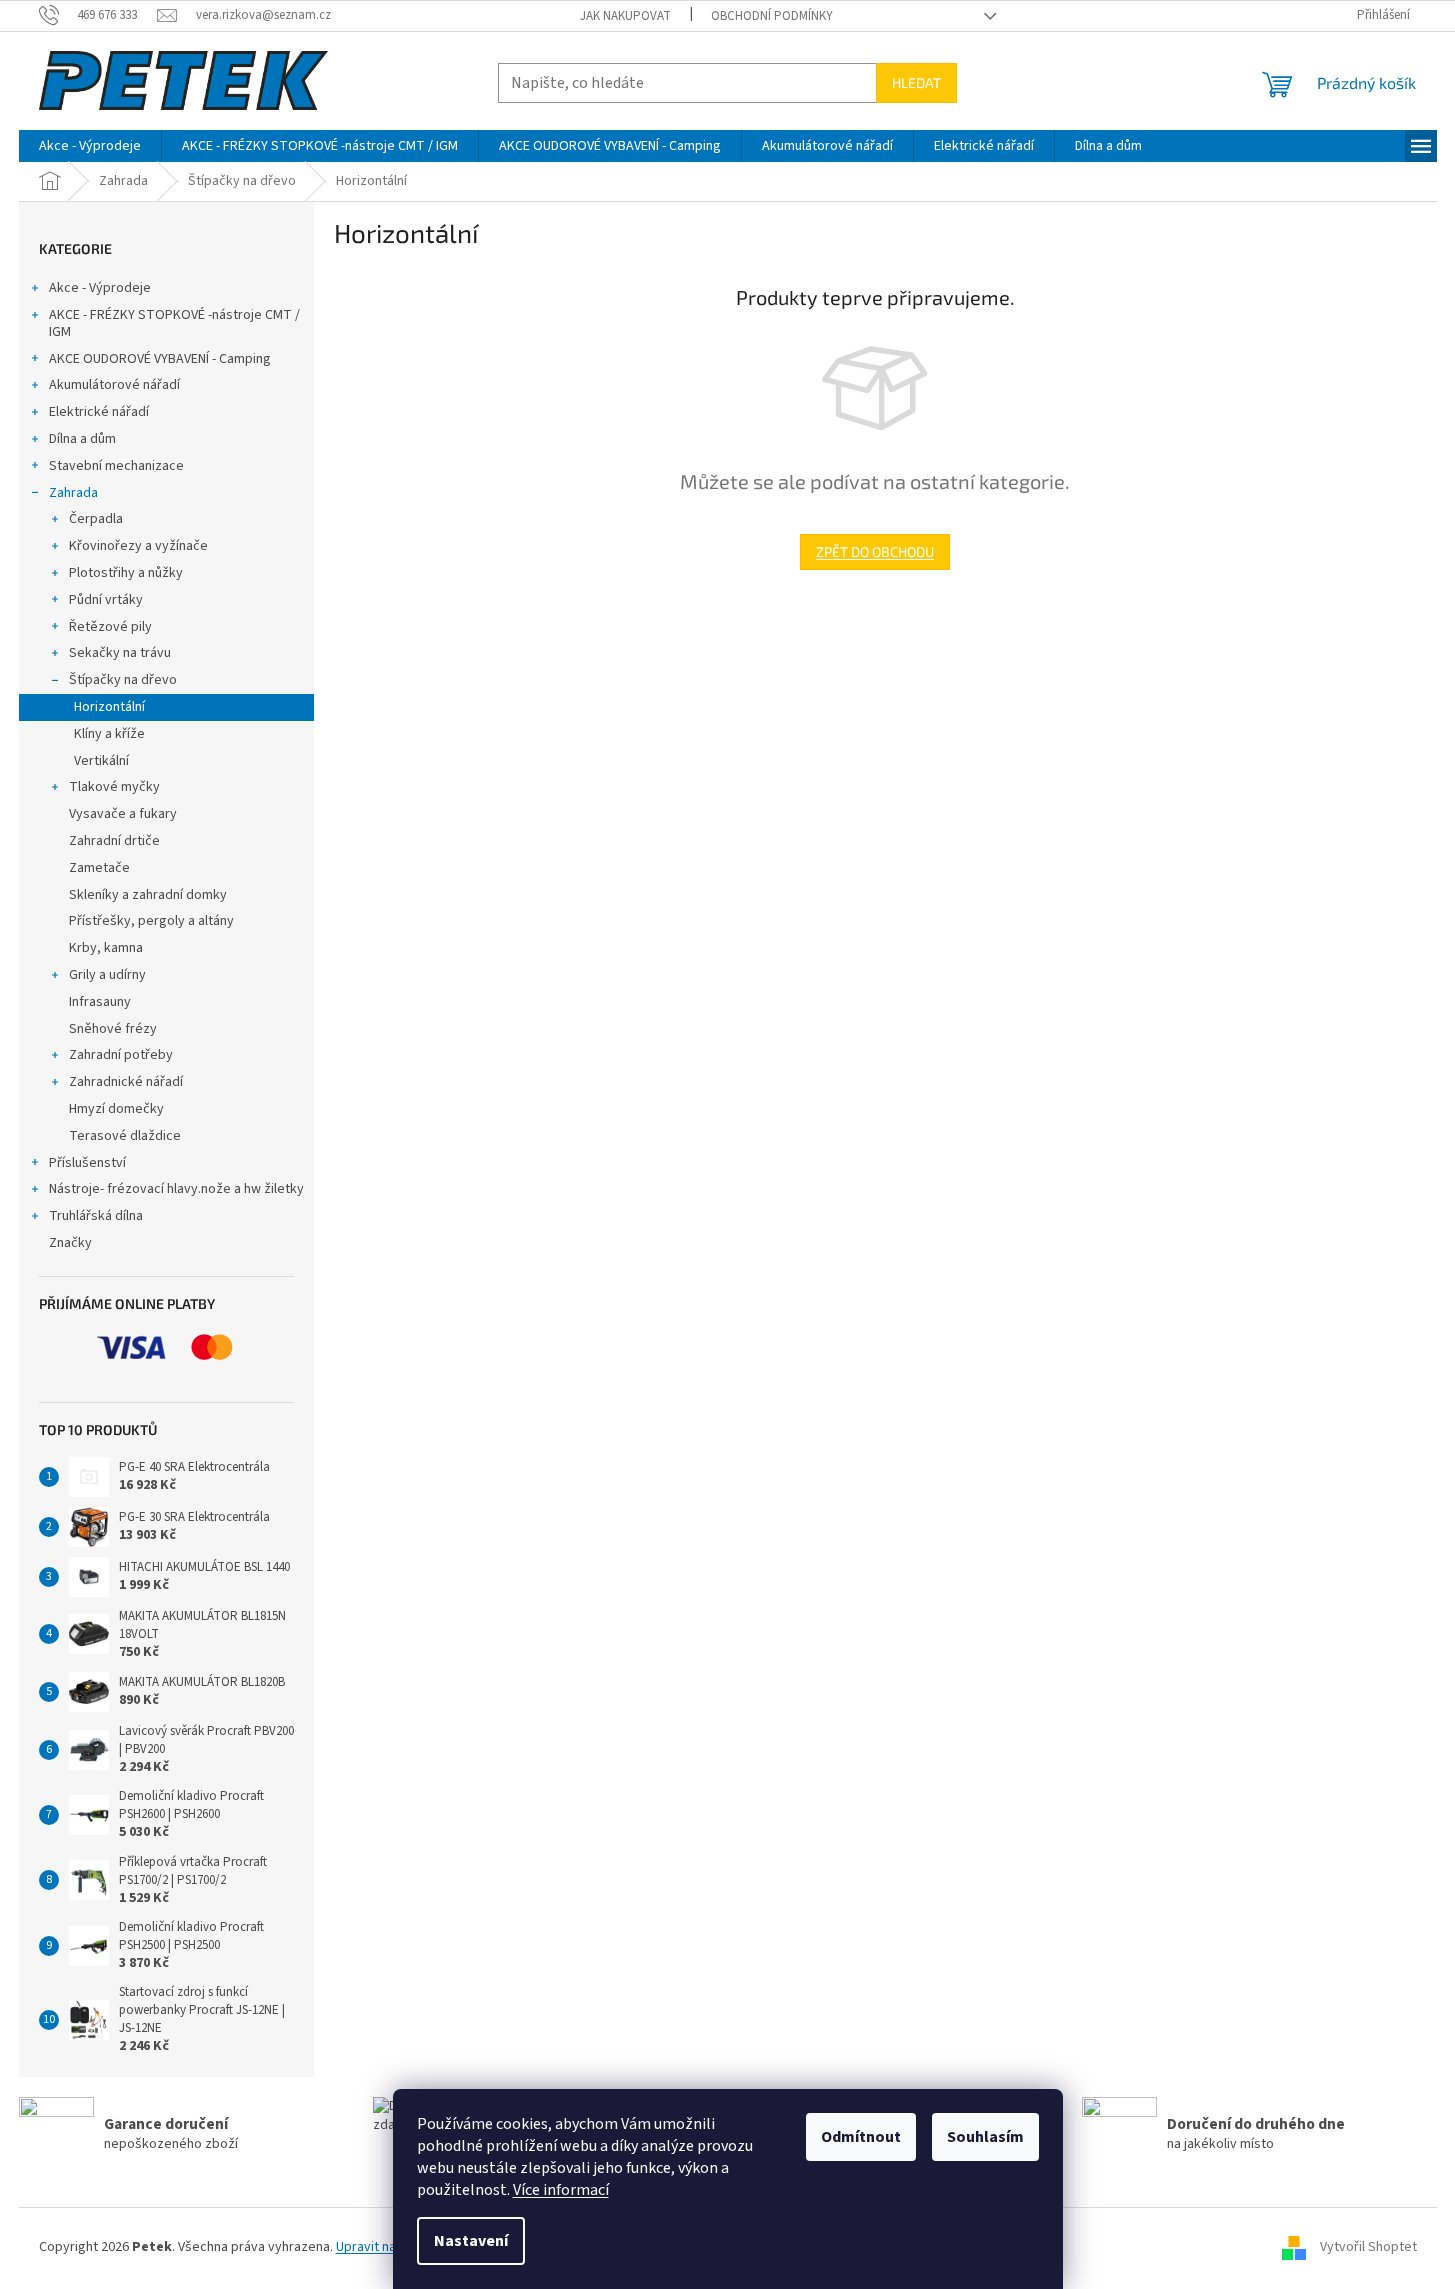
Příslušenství (87, 1163)
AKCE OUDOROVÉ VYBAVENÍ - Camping (160, 359)
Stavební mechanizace (116, 466)
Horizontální (109, 707)
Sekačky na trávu (120, 653)
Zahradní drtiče (114, 841)
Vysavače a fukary (123, 814)
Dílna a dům (82, 439)
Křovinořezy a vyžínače (138, 546)
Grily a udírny (107, 975)
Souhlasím (985, 2137)
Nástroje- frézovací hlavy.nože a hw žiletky (176, 1189)
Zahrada (73, 493)
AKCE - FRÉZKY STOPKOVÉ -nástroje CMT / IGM (174, 323)
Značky (70, 1243)
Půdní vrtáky (106, 600)
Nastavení (471, 2241)
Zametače (99, 868)
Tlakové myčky (114, 787)
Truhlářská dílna (96, 1216)
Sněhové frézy (113, 1029)
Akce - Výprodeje (100, 288)
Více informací (561, 2190)
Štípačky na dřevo (123, 680)
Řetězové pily (110, 627)
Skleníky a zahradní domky (148, 895)
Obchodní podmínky (772, 16)
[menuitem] (90, 146)
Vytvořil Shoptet (1368, 2247)
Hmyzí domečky (116, 1109)
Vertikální (101, 761)
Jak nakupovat (625, 16)
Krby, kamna (106, 948)
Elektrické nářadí (99, 412)
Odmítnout (861, 2137)
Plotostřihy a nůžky (126, 573)
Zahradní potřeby (121, 1055)
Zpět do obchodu (875, 551)
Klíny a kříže (109, 734)
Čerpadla (96, 519)
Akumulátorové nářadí (114, 385)
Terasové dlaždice (125, 1136)
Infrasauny (100, 1002)
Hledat (916, 82)
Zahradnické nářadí (126, 1082)
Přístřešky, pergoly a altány (151, 921)
